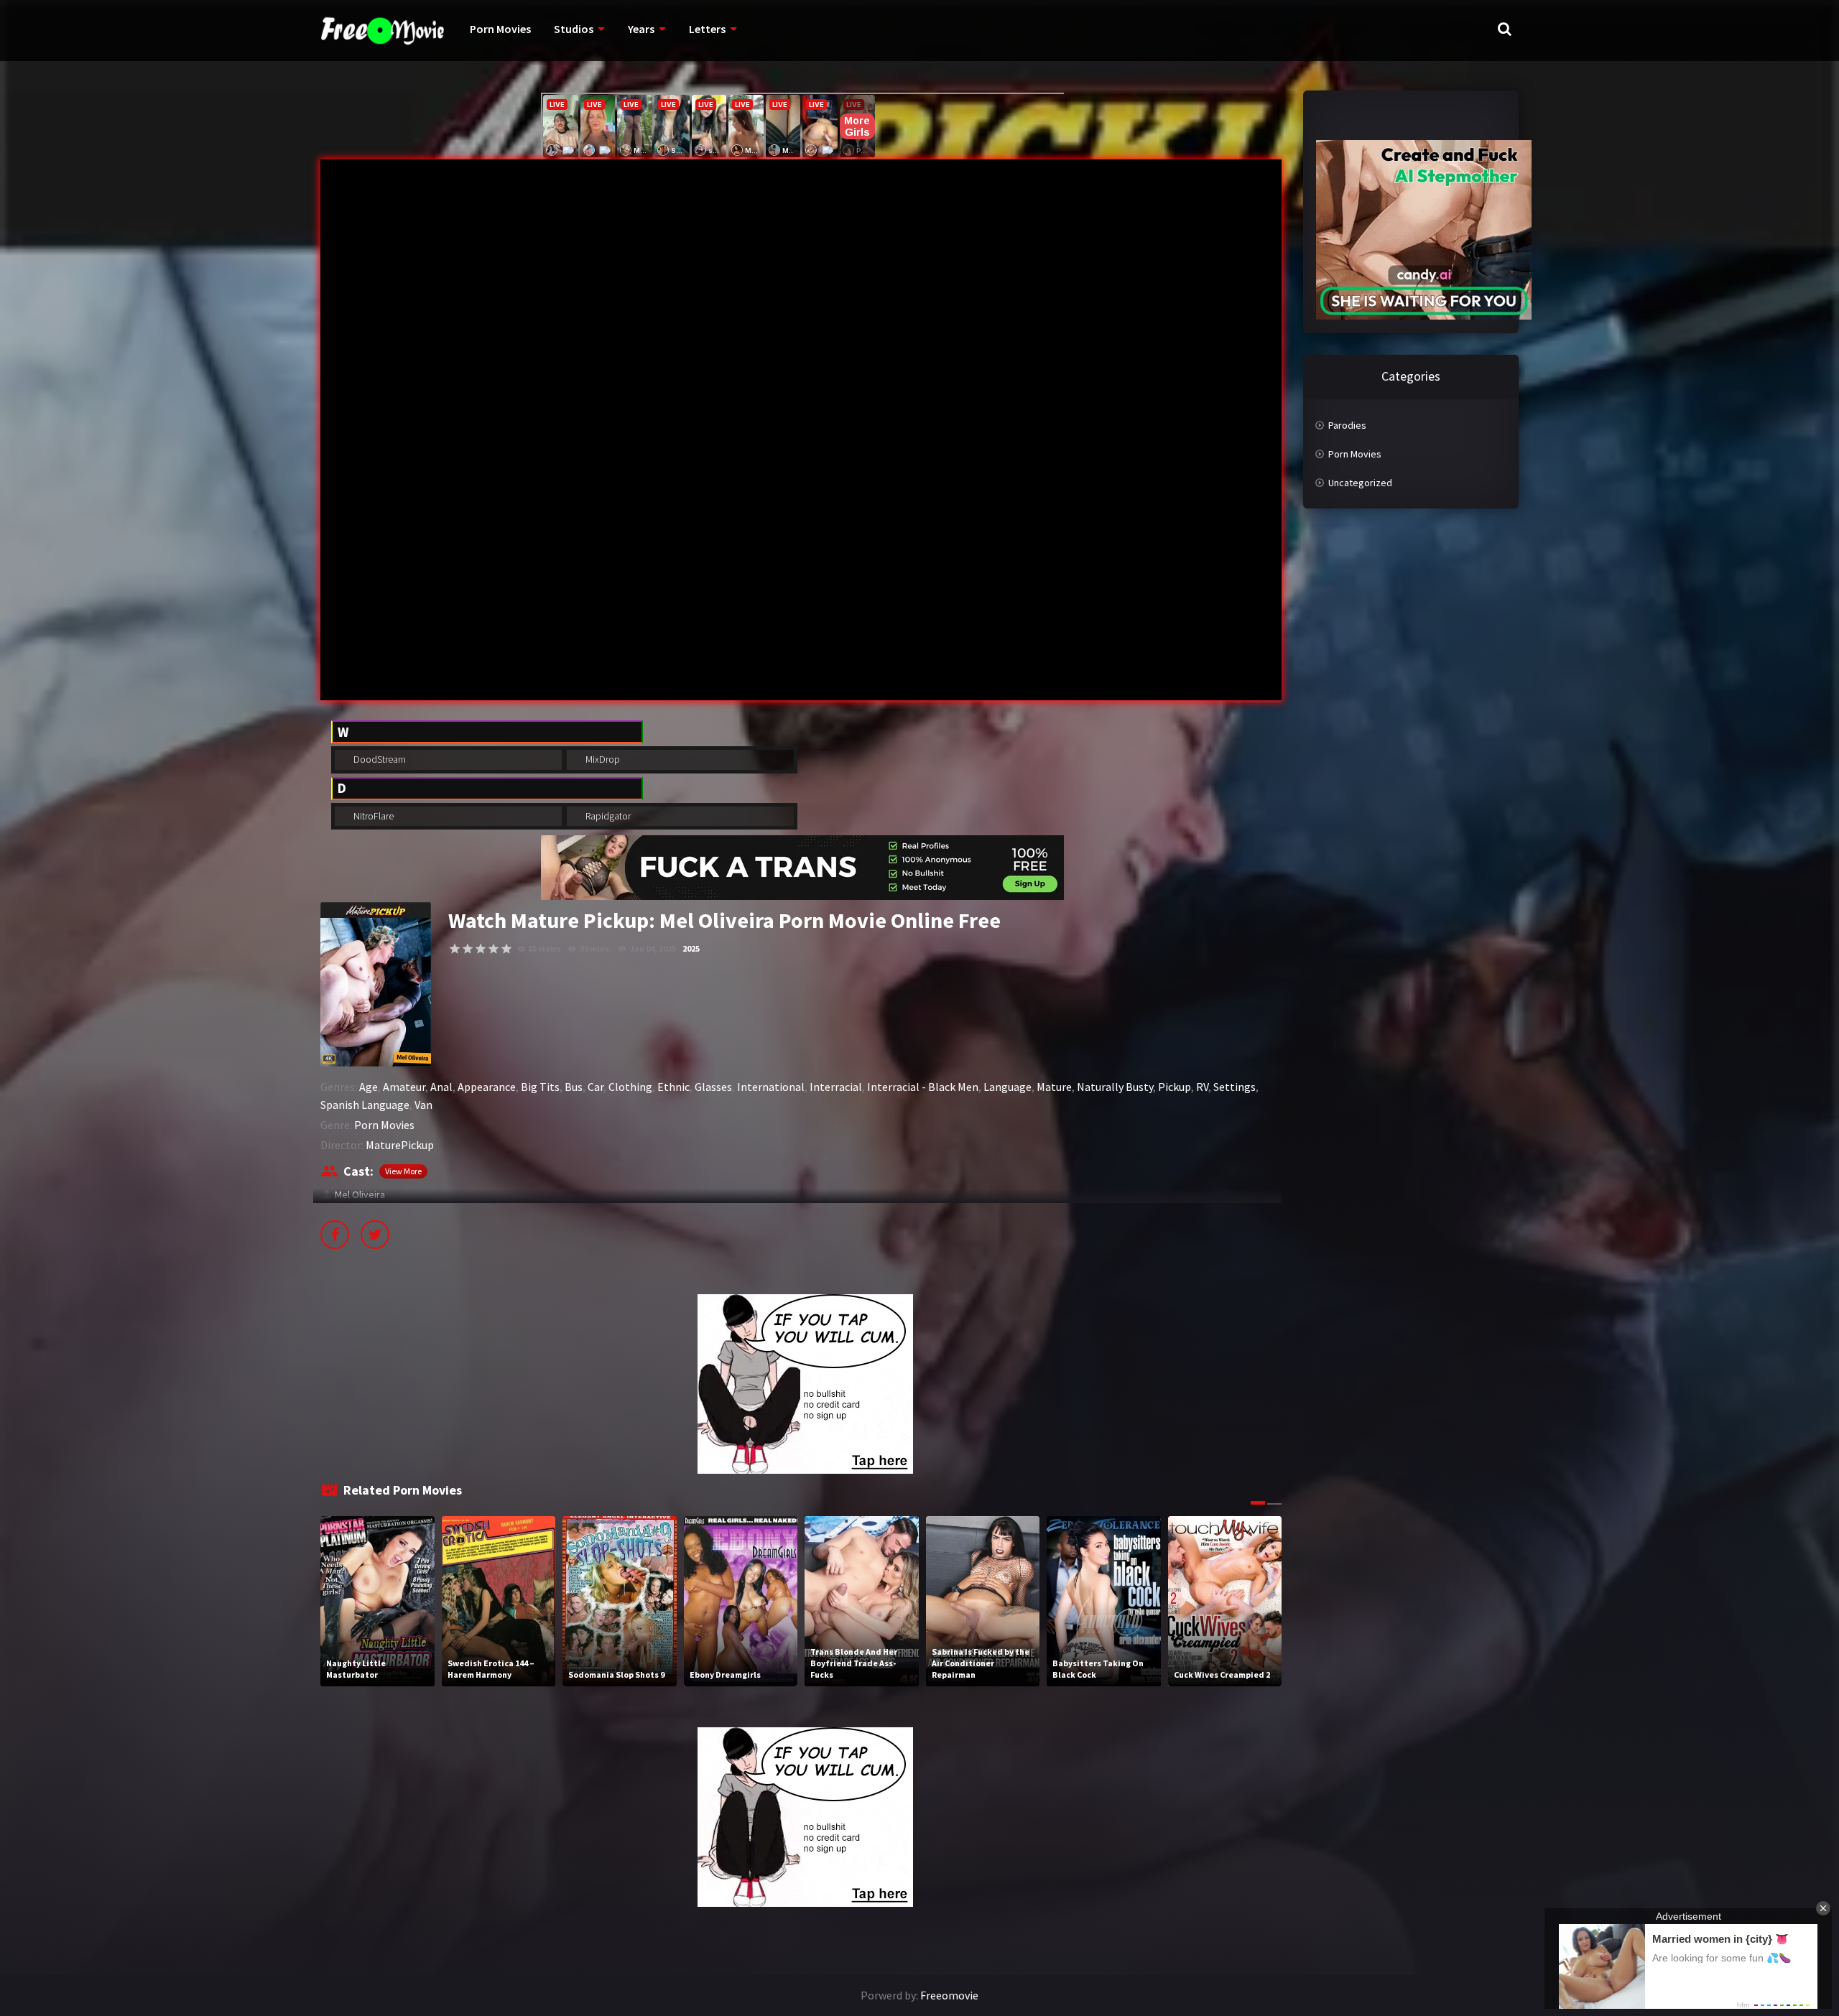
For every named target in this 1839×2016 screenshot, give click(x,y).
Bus (574, 1087)
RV (1202, 1087)
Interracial (836, 1087)
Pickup (1175, 1087)
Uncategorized (1360, 483)
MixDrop (602, 759)
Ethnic (673, 1087)
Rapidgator (607, 816)
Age (369, 1087)
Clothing (630, 1087)
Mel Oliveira (360, 1194)
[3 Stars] (481, 949)
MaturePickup (400, 1145)
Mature (1054, 1087)
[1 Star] (455, 949)
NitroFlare (372, 816)
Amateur (404, 1087)
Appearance (487, 1087)
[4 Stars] (494, 949)
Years (641, 29)
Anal (441, 1087)
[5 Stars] (506, 949)
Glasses (713, 1087)
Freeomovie (949, 1995)
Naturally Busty (1115, 1087)
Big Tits (540, 1087)
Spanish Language (365, 1105)
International (771, 1087)
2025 (691, 948)
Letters (707, 29)
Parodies (1347, 425)
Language (1007, 1087)
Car (596, 1087)
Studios (574, 29)
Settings (1235, 1087)
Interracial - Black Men (923, 1087)
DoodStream (379, 759)
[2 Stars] (468, 949)
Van (423, 1105)
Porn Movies (500, 29)
